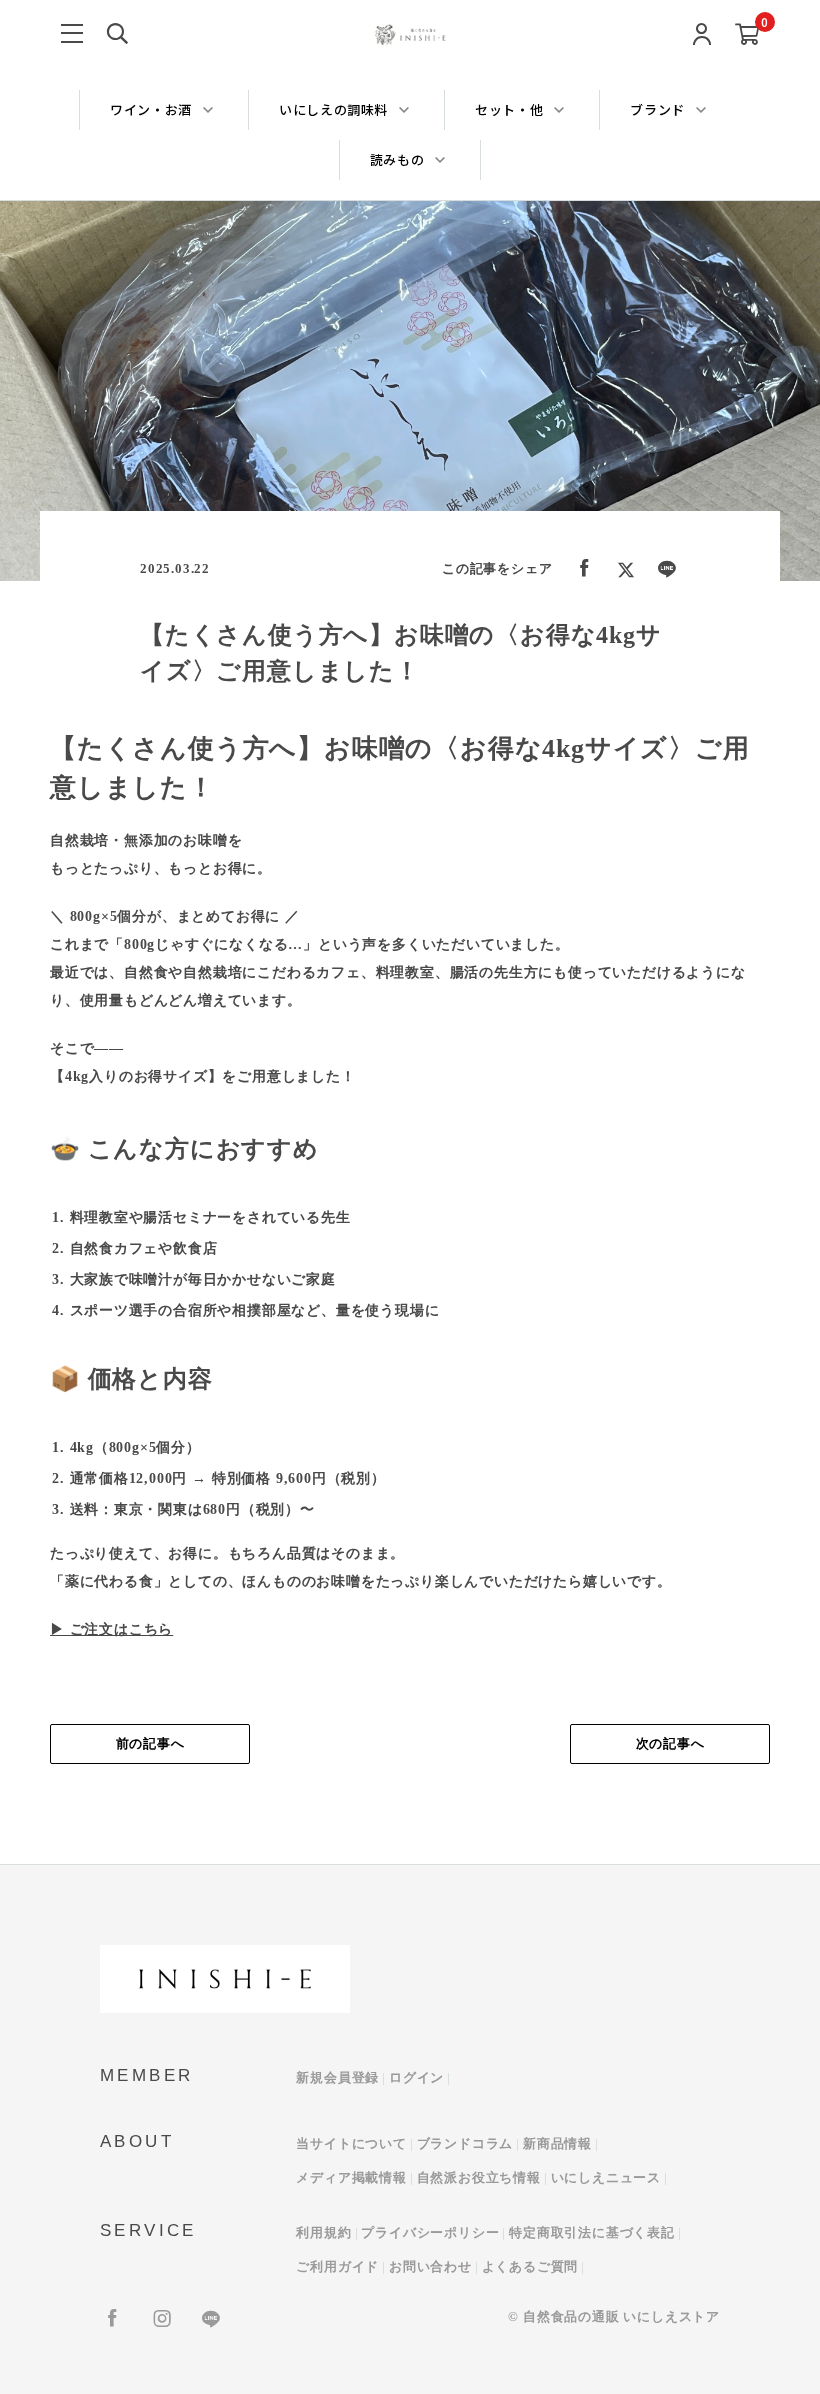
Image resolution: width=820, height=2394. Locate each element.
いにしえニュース (606, 2177)
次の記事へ (670, 1743)
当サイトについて (351, 2143)
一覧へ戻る (410, 1743)
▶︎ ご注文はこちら (111, 1629)
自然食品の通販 (571, 2316)
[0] (747, 35)
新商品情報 (557, 2143)
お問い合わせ (430, 2266)
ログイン (416, 2077)
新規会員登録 (337, 2077)
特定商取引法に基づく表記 (592, 2232)
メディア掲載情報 (351, 2177)
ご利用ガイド (337, 2266)
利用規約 (323, 2232)
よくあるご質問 (530, 2266)
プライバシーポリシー (430, 2232)
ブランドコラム (465, 2143)
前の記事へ (150, 1743)
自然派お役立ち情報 (479, 2177)
